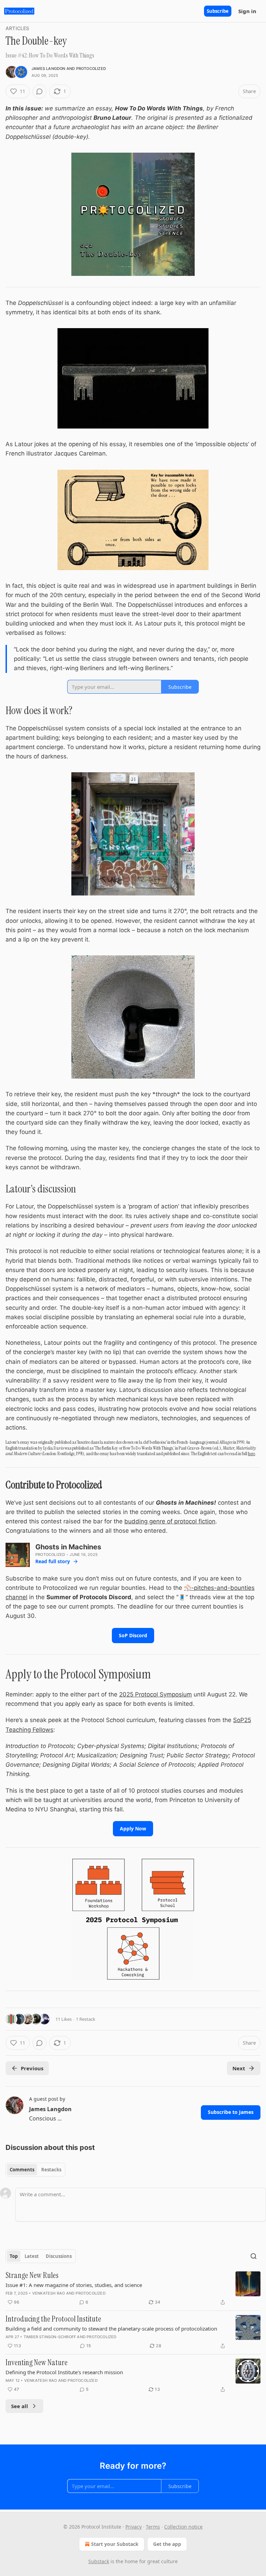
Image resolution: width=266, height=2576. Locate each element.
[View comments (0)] (39, 91)
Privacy (134, 2527)
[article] (133, 2289)
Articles (17, 28)
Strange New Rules (32, 2276)
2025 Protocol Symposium (156, 1694)
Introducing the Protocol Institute (53, 2319)
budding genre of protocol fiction (170, 1521)
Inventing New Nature (37, 2363)
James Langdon (48, 69)
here (251, 1453)
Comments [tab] (22, 2170)
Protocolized (91, 69)
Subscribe (218, 11)
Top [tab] (14, 2256)
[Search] (254, 2256)
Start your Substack (115, 2544)
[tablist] (36, 2170)
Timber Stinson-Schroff (50, 2337)
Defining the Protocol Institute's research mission (64, 2372)
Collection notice (183, 2527)
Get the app (167, 2544)
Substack (99, 2561)
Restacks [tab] (51, 2170)
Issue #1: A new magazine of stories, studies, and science (74, 2285)
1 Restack (86, 2019)
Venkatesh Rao (49, 2293)
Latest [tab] (32, 2256)
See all (20, 2406)
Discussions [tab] (59, 2256)
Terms (153, 2527)
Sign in (247, 11)
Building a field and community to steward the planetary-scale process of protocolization (111, 2329)
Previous (32, 2068)
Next (239, 2068)
